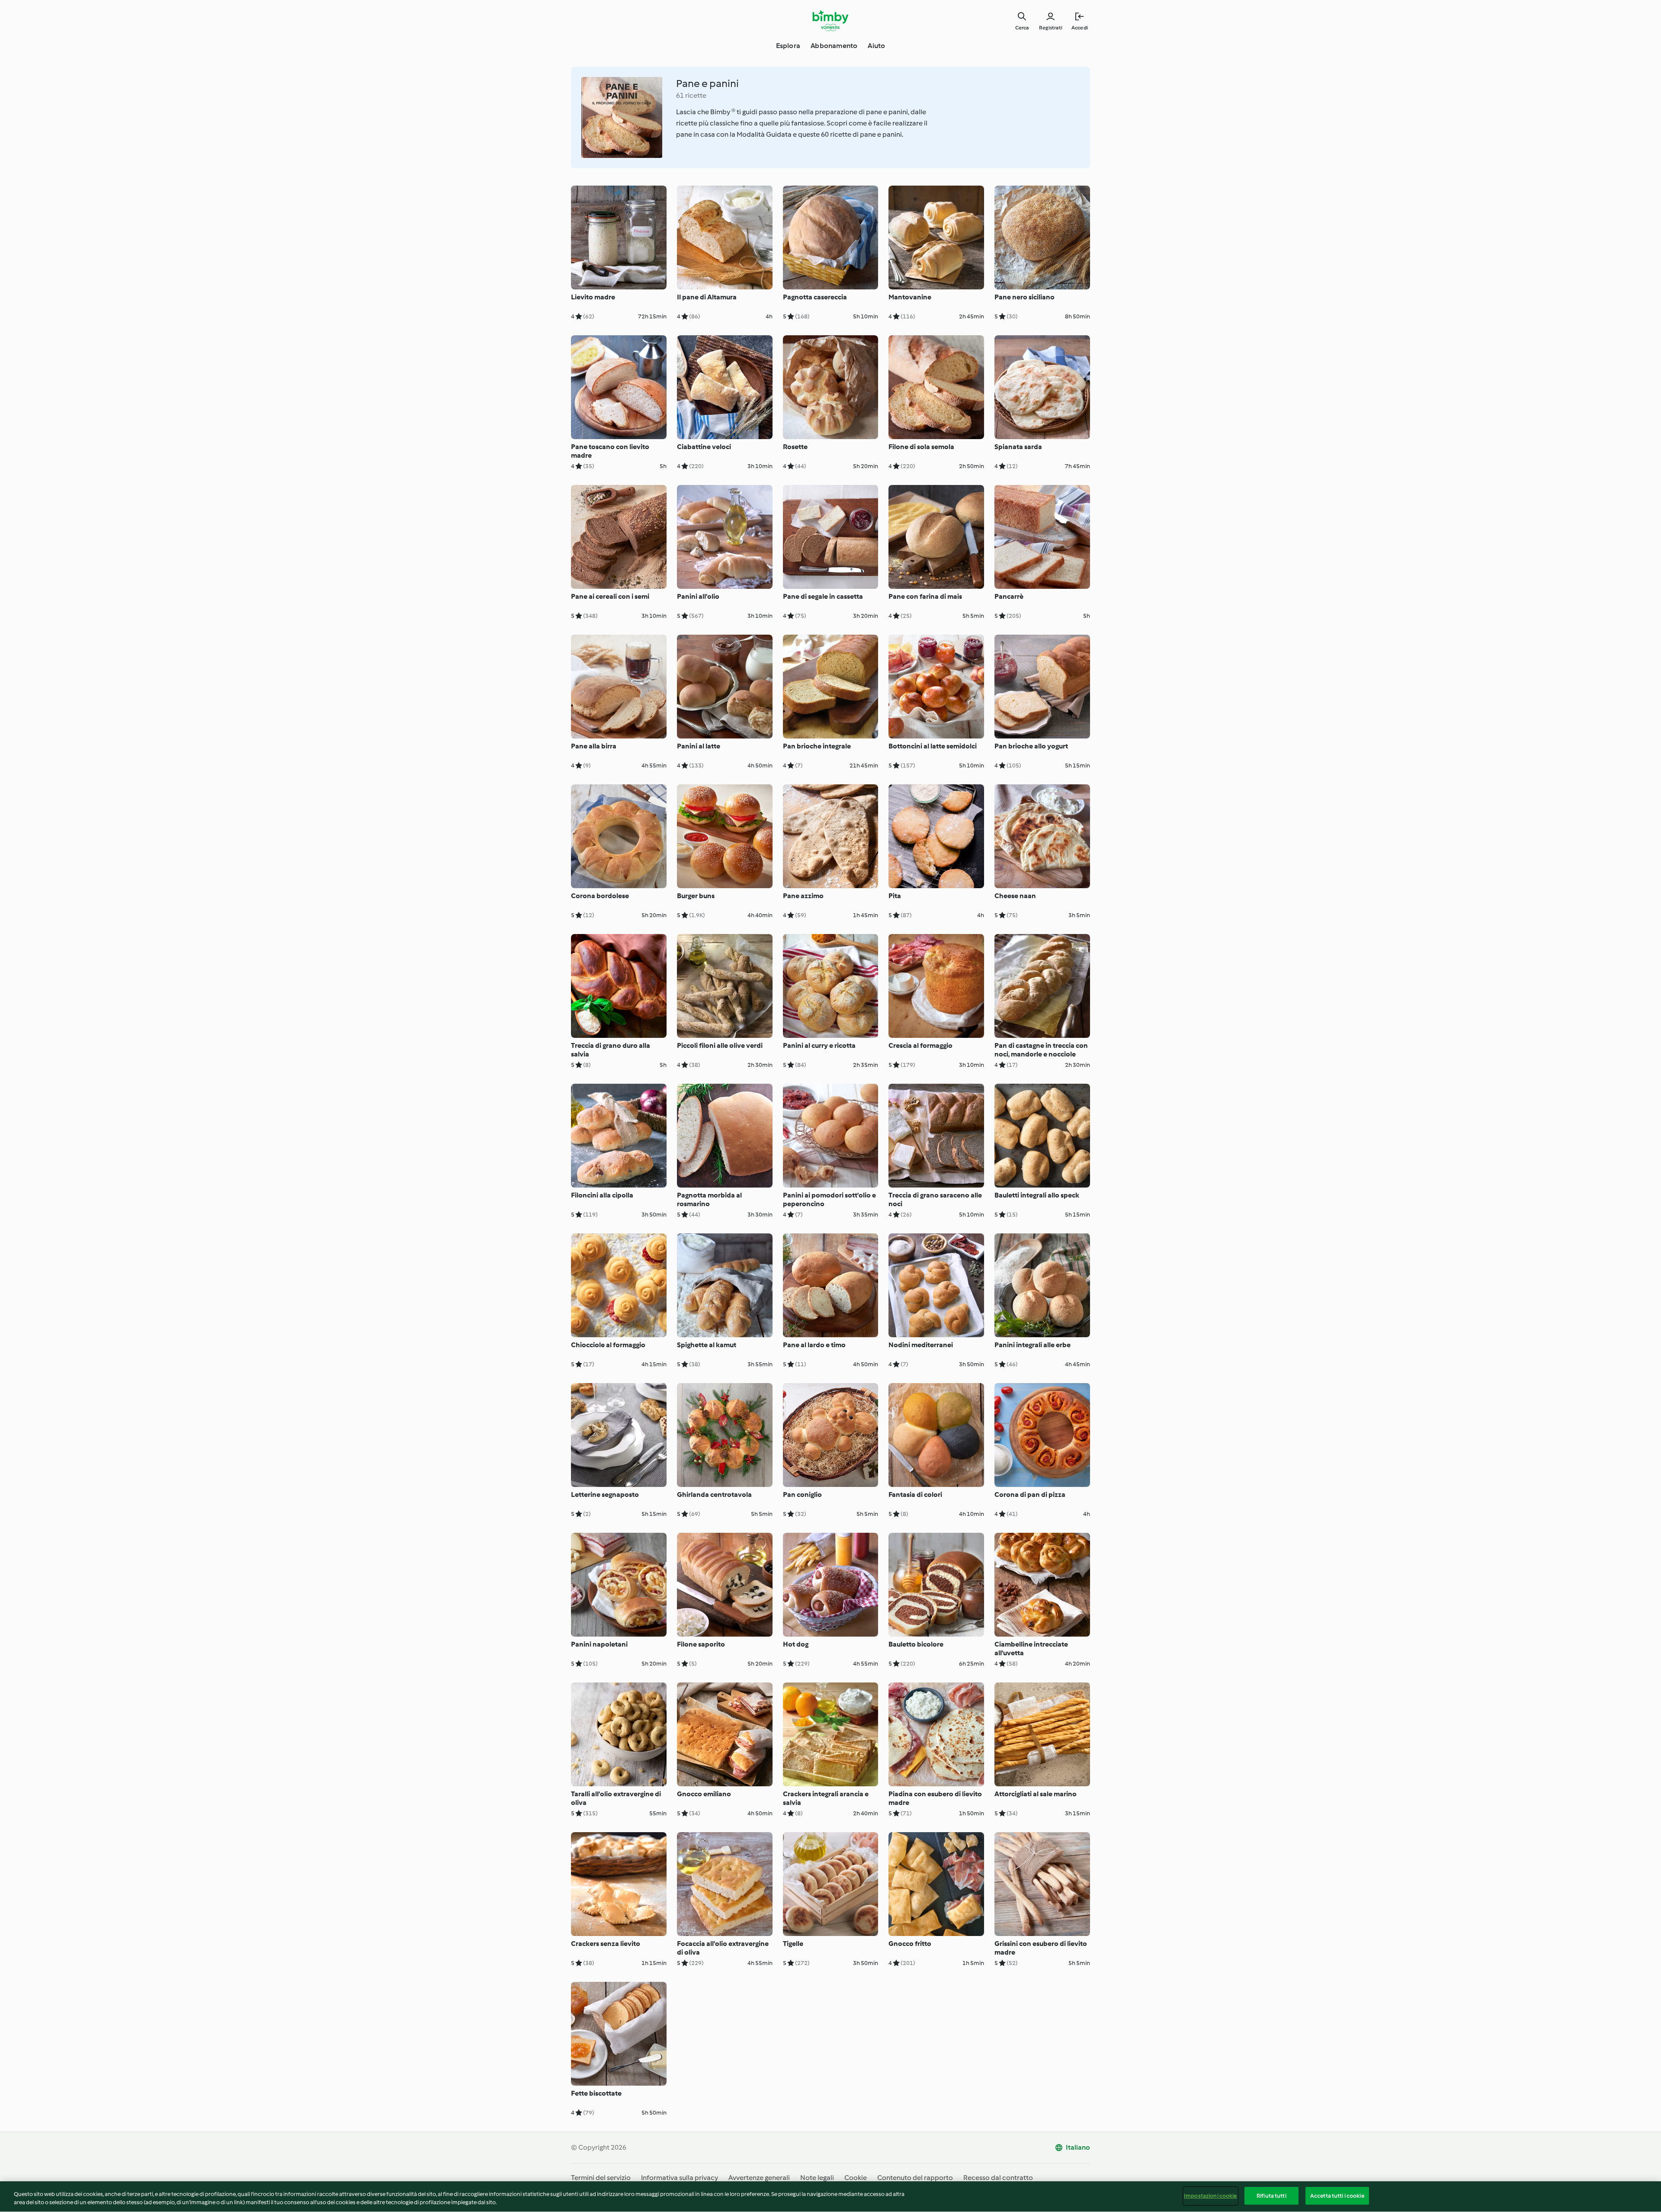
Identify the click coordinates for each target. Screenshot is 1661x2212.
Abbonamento (834, 46)
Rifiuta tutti (1271, 2196)
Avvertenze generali (759, 2178)
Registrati (1051, 28)
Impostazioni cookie (1210, 2196)
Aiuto (876, 46)
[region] (830, 2197)
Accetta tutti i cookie (1337, 2196)
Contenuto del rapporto (915, 2178)
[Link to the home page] (831, 21)
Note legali (817, 2178)
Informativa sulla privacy (680, 2178)
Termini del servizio (601, 2178)
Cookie (856, 2178)
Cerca (1022, 28)
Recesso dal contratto (998, 2178)
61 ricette (691, 95)
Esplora (788, 46)
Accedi (1080, 28)
